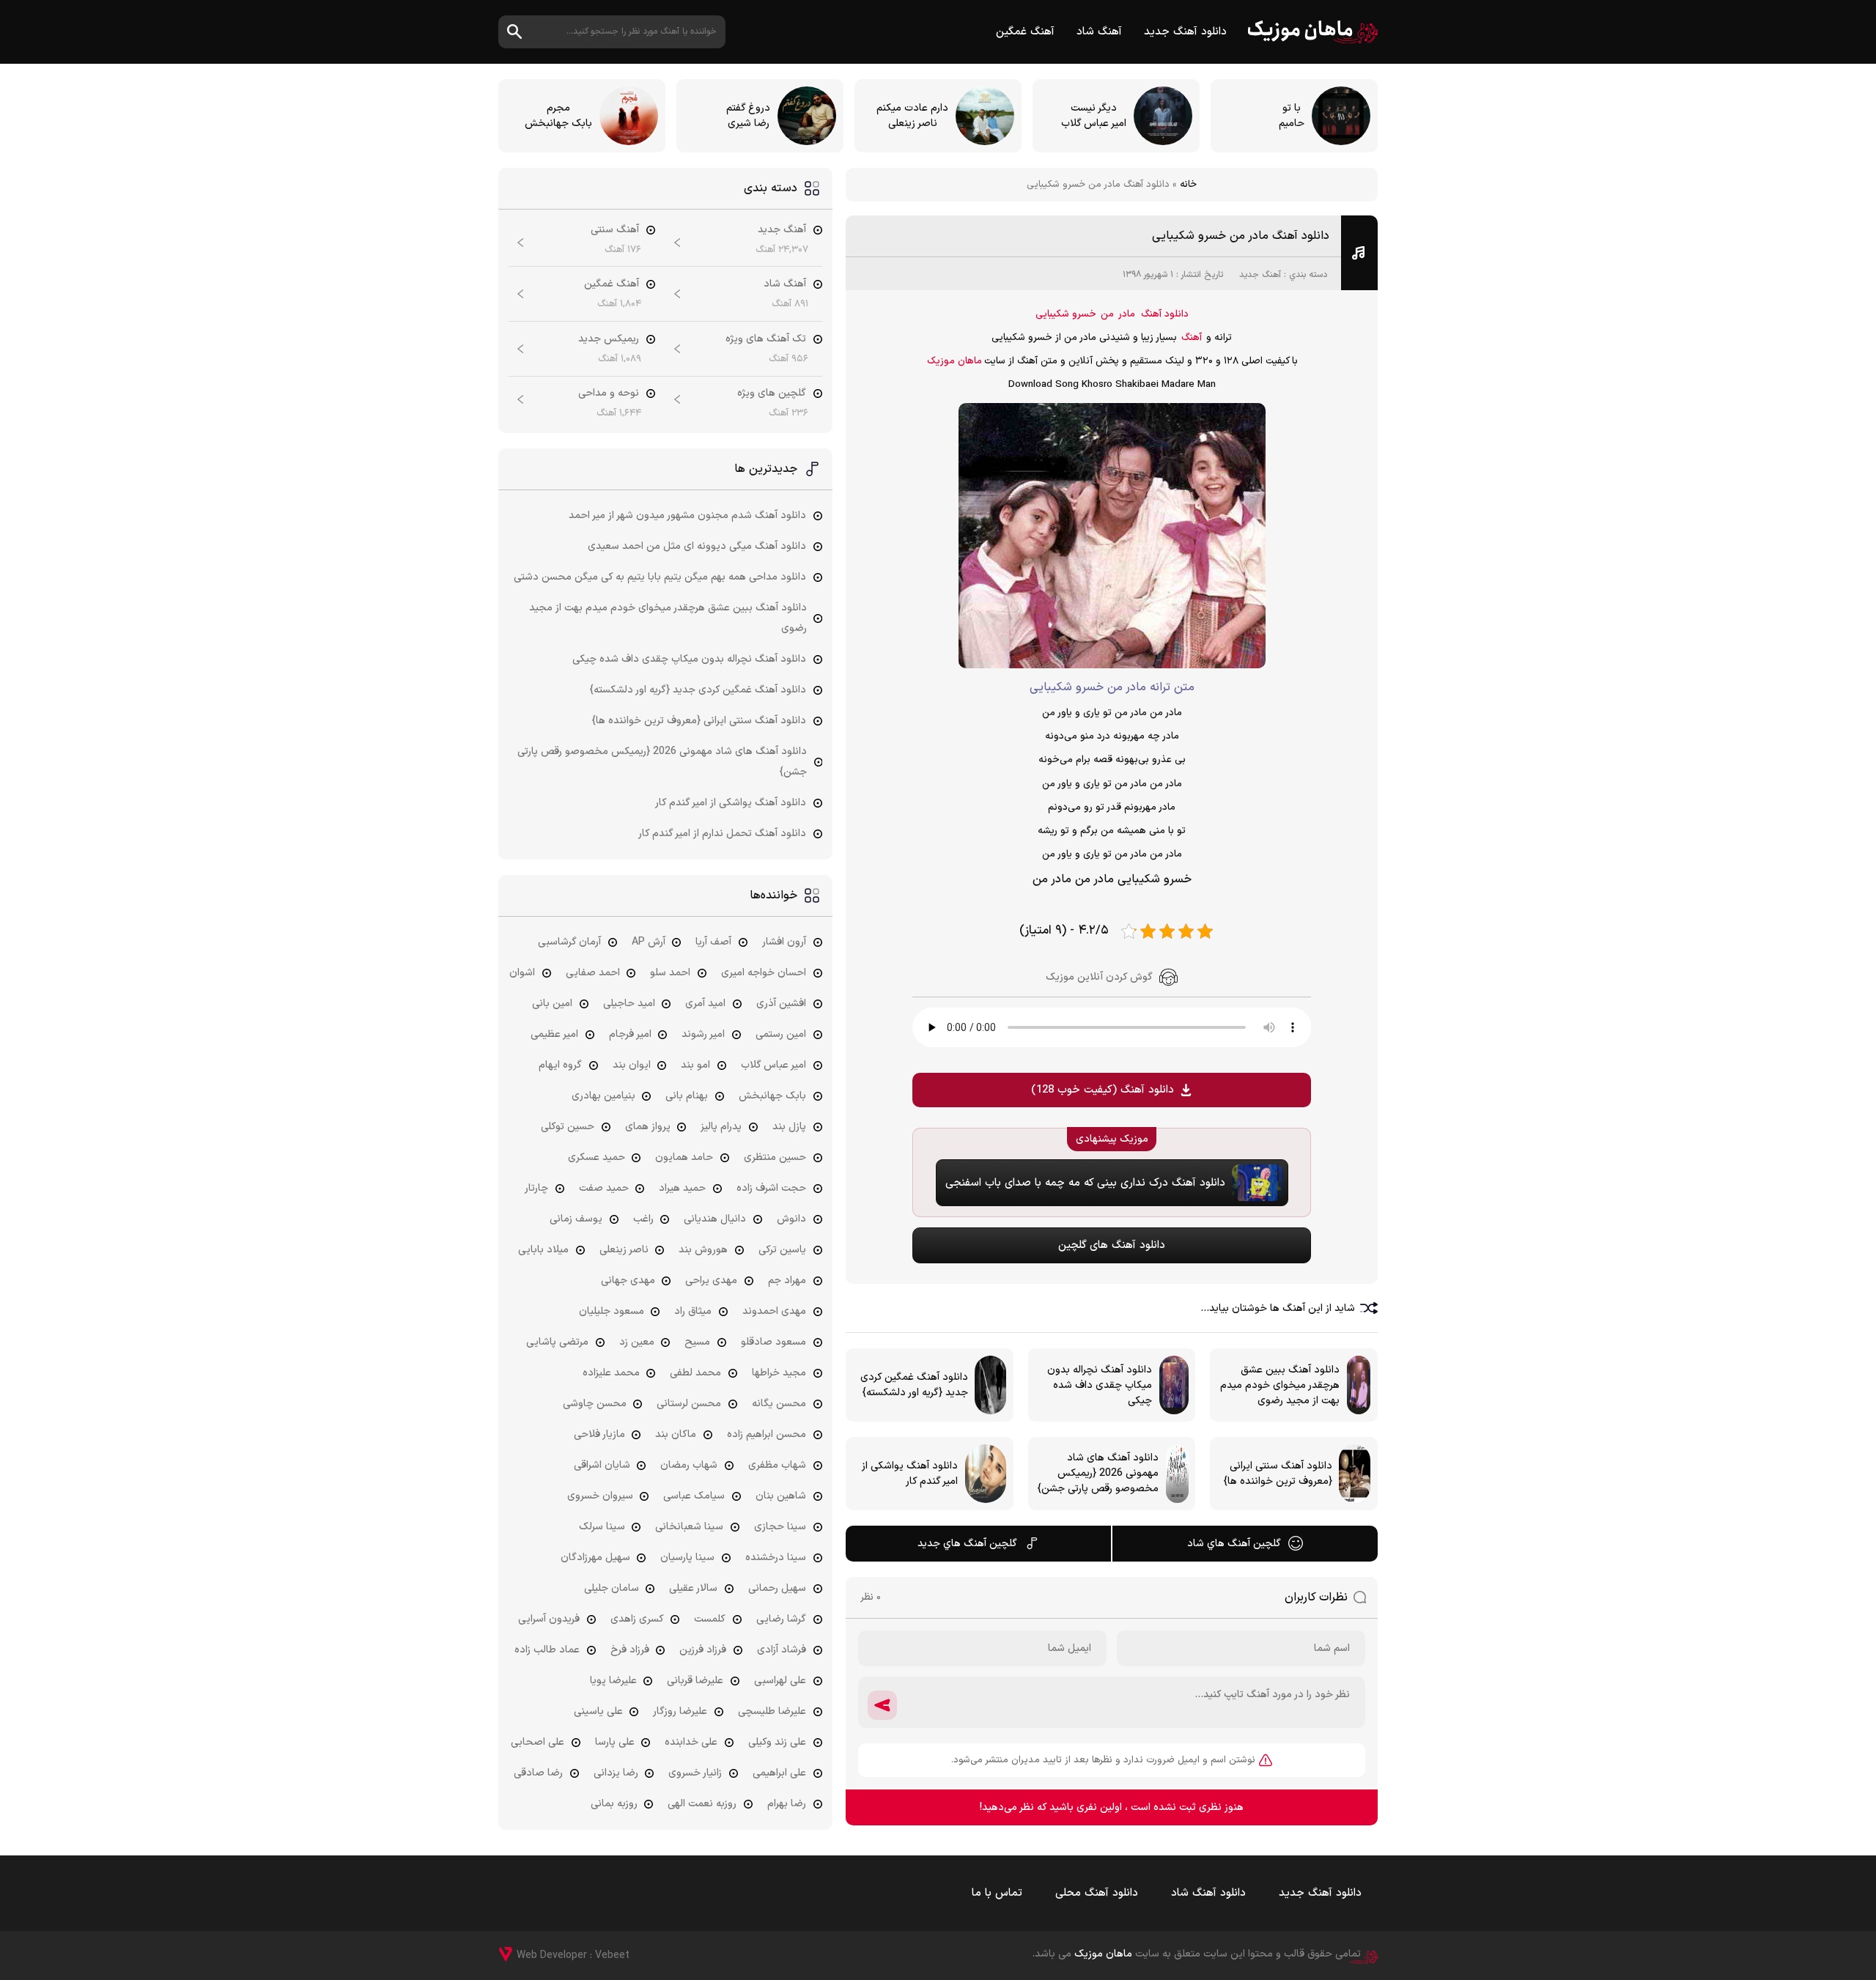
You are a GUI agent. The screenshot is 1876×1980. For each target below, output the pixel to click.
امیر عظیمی (554, 1034)
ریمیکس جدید (609, 339)
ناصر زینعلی (624, 1250)
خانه (1188, 185)
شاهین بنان (781, 1496)
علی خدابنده (691, 1742)
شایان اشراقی (602, 1465)
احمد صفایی (593, 973)
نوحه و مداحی (609, 393)
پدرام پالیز (721, 1127)
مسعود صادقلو (773, 1342)
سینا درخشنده (776, 1558)
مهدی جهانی (628, 1281)
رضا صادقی (538, 1773)
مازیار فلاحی (599, 1434)
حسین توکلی (568, 1127)
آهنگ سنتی (615, 230)
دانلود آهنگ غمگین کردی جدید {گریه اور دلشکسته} (698, 690)
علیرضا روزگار (680, 1711)
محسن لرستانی (689, 1404)
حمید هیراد (682, 1188)
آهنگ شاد (1099, 32)
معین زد (637, 1342)
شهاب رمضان (689, 1465)
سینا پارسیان (687, 1558)
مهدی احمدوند (774, 1311)
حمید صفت (604, 1188)
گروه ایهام (560, 1065)
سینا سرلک (602, 1527)
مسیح (697, 1342)
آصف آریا (713, 942)
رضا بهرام (787, 1804)
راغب (643, 1219)
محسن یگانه (779, 1404)
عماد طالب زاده (547, 1650)
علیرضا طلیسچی (772, 1711)
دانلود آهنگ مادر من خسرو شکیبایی (1241, 236)
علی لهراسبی (780, 1681)
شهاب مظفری (777, 1465)
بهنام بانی (687, 1096)
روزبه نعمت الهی (702, 1804)
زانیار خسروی (695, 1773)
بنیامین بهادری (603, 1096)
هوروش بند (703, 1250)
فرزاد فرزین (703, 1650)
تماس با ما (997, 1893)
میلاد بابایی (543, 1250)
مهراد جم (787, 1281)
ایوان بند (632, 1065)
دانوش (791, 1219)
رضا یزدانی (616, 1773)
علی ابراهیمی (779, 1773)
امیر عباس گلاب (773, 1065)
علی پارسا (615, 1742)
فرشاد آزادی (782, 1650)
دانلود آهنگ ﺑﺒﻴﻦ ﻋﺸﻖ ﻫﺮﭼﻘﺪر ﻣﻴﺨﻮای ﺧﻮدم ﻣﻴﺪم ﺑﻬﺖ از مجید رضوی (668, 618)
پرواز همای (648, 1127)
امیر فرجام (630, 1034)
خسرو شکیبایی (1066, 314)
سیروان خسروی (600, 1496)
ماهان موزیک (1313, 32)
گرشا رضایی (781, 1619)
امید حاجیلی (629, 1004)
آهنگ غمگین (1025, 32)
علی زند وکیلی (777, 1742)
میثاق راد (693, 1311)
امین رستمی (781, 1034)
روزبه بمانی (614, 1804)
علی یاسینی (598, 1711)
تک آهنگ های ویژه (766, 339)
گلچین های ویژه (772, 393)
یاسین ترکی (782, 1250)
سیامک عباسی (694, 1496)
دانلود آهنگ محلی (1097, 1893)
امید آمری (705, 1004)
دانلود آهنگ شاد (1208, 1893)
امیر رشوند (703, 1034)
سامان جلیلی (612, 1588)
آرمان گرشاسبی (569, 942)
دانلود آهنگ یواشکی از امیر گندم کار (731, 803)
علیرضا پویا (613, 1681)
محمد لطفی (695, 1373)
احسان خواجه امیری (764, 973)
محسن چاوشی (595, 1404)
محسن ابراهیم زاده (767, 1434)
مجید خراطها (779, 1373)
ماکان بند (676, 1434)
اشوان (522, 973)
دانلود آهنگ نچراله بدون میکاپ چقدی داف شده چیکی (689, 659)
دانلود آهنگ (1165, 314)
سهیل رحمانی (777, 1588)
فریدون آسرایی (549, 1619)
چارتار (536, 1188)
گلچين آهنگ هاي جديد (967, 1544)
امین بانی (552, 1004)
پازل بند (789, 1127)
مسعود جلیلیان (612, 1311)
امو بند (695, 1065)
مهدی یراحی (711, 1281)
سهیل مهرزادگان (595, 1558)
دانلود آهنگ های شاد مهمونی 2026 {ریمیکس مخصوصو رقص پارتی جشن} (662, 762)
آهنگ (1192, 338)
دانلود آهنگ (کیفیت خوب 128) (1103, 1090)
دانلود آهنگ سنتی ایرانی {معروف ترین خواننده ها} (699, 721)
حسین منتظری (775, 1157)
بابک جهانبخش (772, 1096)
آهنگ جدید (1260, 275)
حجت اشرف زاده (771, 1188)
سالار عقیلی (693, 1588)
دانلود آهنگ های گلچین (1112, 1245)
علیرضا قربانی (695, 1681)
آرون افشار (784, 942)
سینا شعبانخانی (689, 1527)
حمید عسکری (597, 1157)
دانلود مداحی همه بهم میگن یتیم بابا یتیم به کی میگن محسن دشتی (660, 577)
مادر (1127, 314)
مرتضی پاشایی (557, 1342)
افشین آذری (781, 1004)
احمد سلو (670, 973)
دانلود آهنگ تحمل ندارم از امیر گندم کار (722, 834)
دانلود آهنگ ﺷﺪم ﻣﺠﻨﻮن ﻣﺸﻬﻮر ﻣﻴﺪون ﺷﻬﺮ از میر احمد (687, 516)
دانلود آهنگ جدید (1185, 32)
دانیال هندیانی (715, 1219)
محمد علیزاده (611, 1373)
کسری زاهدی (637, 1619)
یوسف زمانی (576, 1219)
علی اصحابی (538, 1742)
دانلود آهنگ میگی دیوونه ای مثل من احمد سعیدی (697, 546)
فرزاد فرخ (630, 1650)
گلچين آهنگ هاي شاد (1234, 1544)
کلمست (710, 1619)
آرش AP (649, 942)
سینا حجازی (780, 1527)
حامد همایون (684, 1157)
